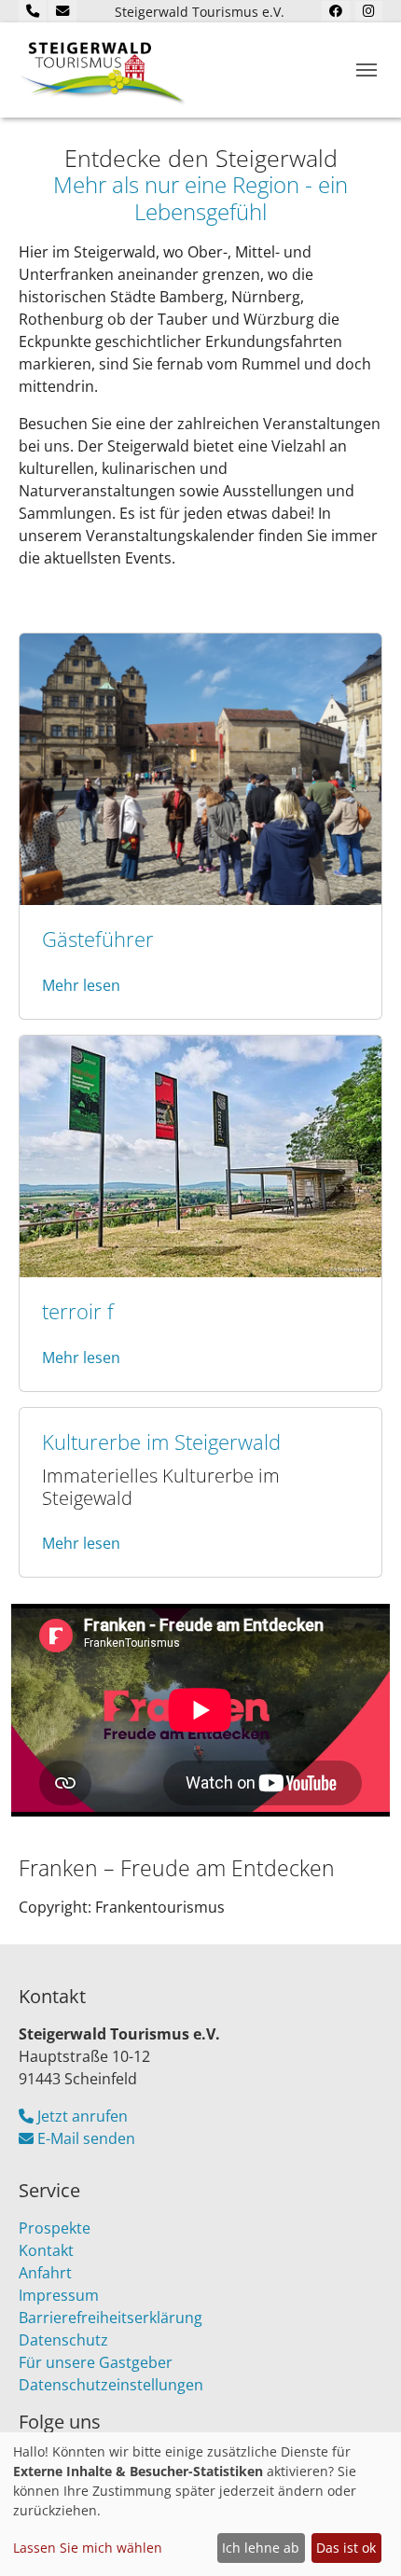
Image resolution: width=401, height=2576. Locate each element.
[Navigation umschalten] (366, 70)
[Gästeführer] (200, 768)
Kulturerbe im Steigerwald (161, 1442)
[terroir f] (200, 1155)
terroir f (78, 1311)
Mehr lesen (81, 985)
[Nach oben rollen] (360, 2535)
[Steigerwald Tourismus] (103, 70)
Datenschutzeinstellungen (111, 2385)
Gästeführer (98, 939)
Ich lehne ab (261, 2548)
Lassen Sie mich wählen (88, 2548)
